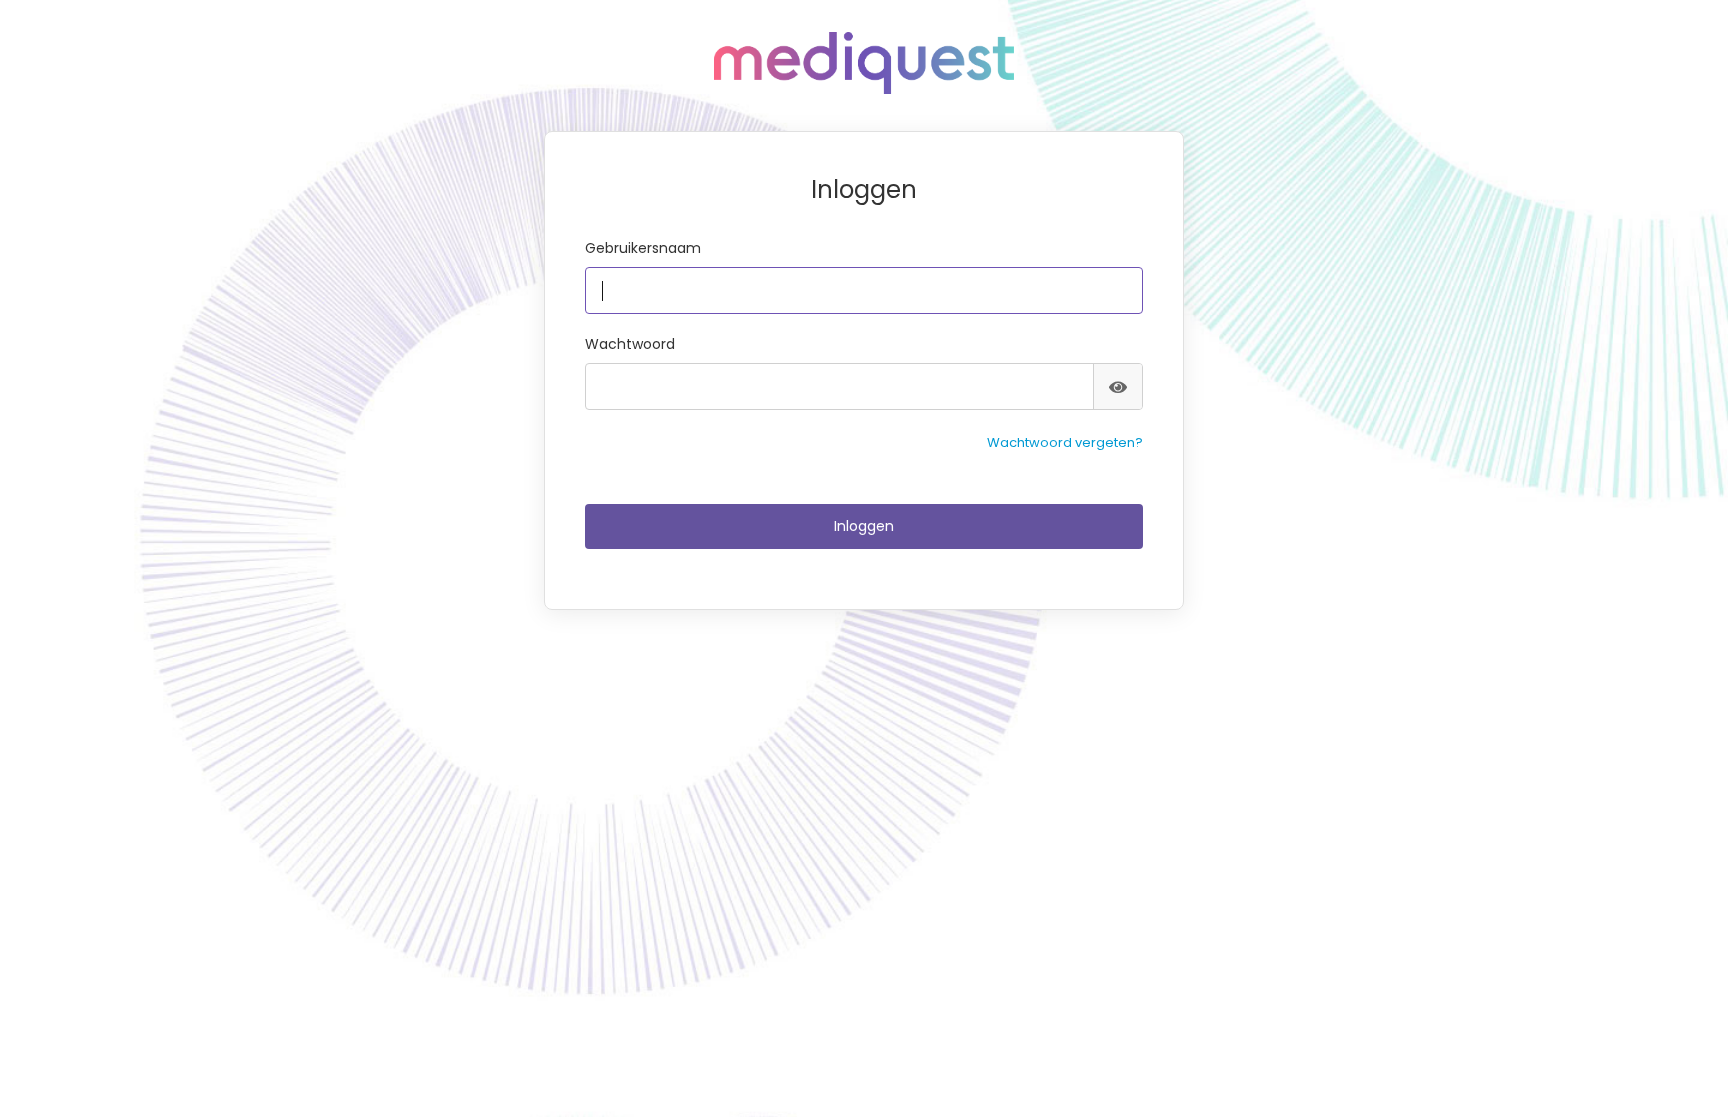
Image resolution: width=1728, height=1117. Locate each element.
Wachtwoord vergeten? (1065, 442)
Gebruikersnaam (643, 248)
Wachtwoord (630, 344)
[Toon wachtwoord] (1117, 386)
